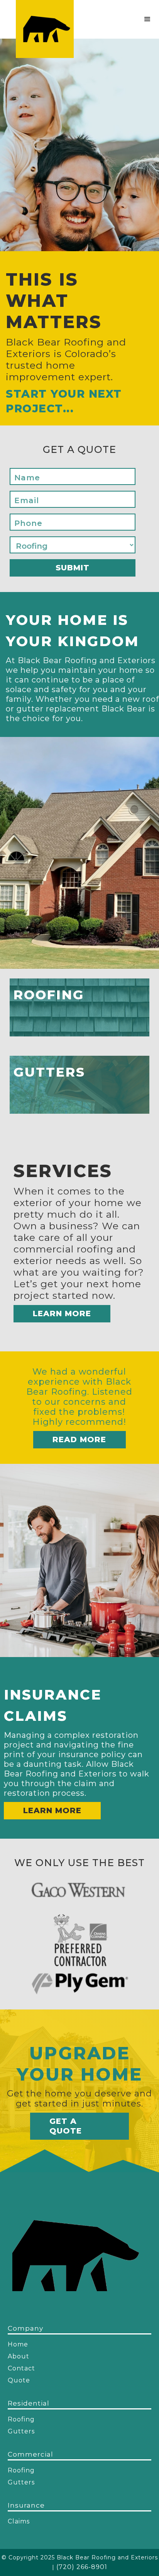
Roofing (21, 2419)
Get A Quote (66, 2126)
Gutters (21, 2431)
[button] (147, 19)
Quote (19, 2380)
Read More (79, 1439)
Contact (21, 2368)
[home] (45, 29)
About (19, 2356)
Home (18, 2344)
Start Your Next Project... (64, 401)
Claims (19, 2521)
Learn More (62, 1314)
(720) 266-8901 (82, 2567)
